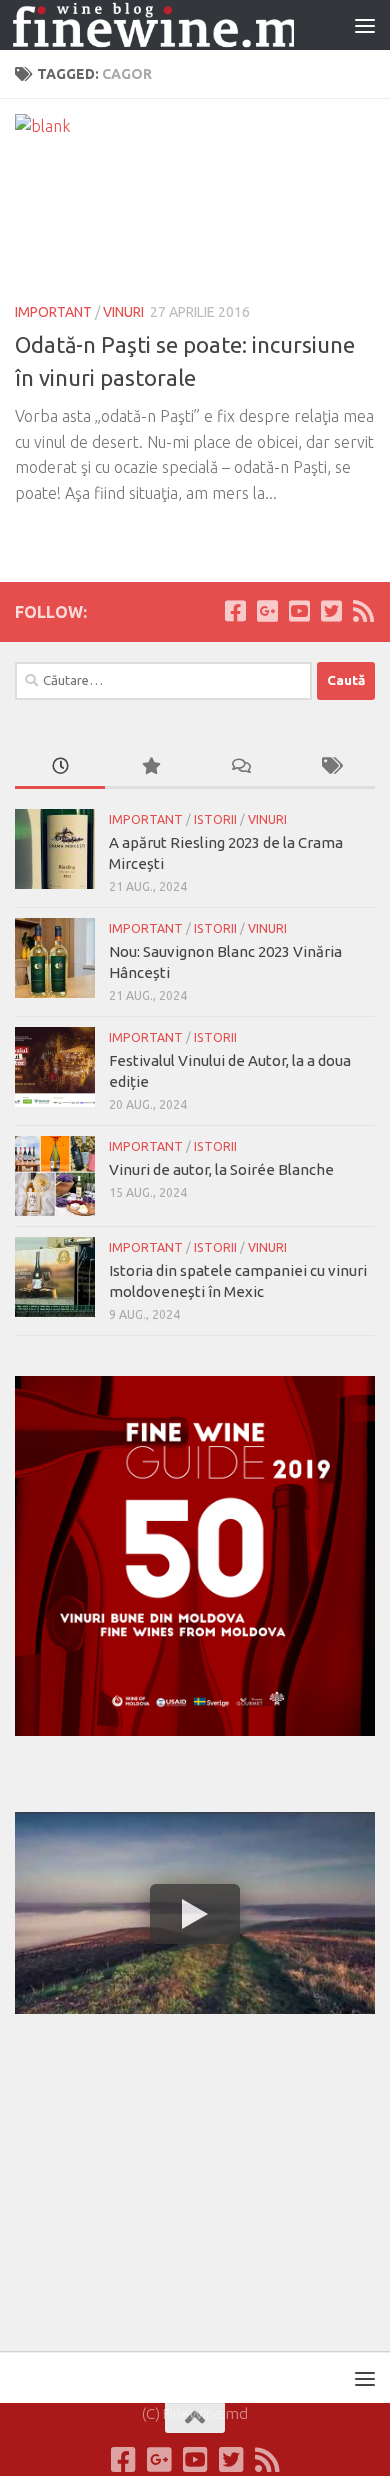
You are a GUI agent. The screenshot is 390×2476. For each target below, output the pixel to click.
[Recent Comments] (240, 767)
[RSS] (363, 611)
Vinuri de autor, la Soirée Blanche (221, 1169)
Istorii (215, 819)
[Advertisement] (165, 2179)
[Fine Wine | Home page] (153, 25)
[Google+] (267, 611)
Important (53, 312)
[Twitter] (331, 611)
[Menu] (365, 25)
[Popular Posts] (150, 767)
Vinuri (123, 312)
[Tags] (330, 767)
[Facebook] (235, 611)
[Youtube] (299, 611)
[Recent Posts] (60, 767)
